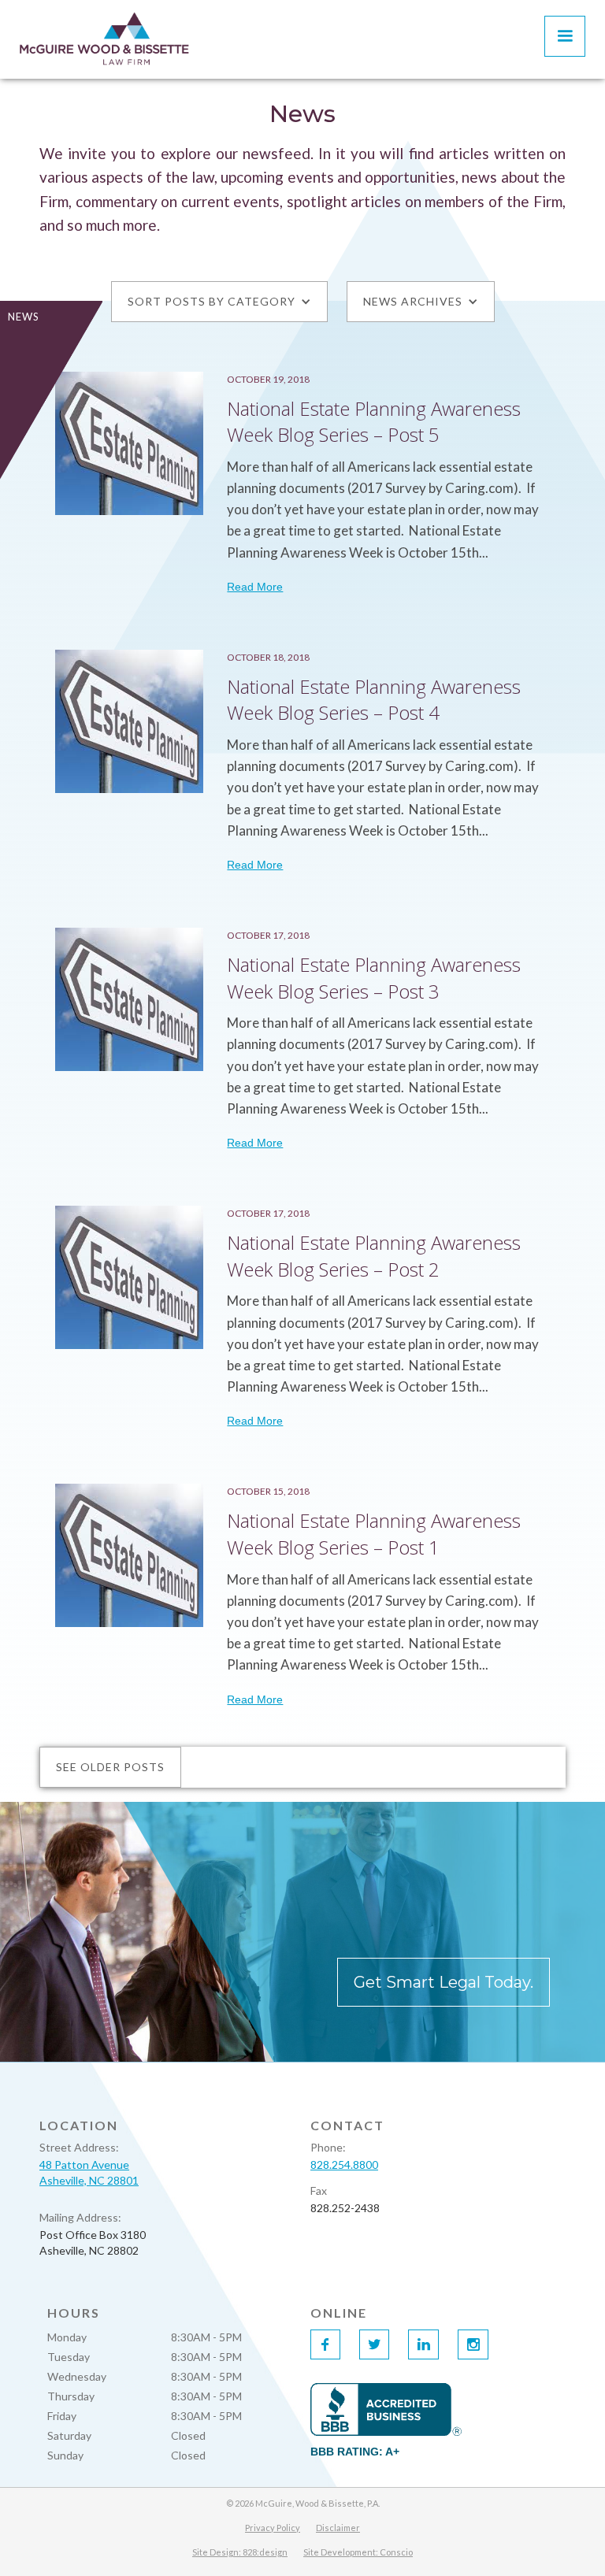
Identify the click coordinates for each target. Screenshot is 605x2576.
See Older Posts (110, 1767)
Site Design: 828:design (240, 2552)
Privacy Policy (273, 2528)
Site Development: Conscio (358, 2552)
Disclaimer (338, 2528)
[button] (565, 36)
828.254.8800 (344, 2165)
